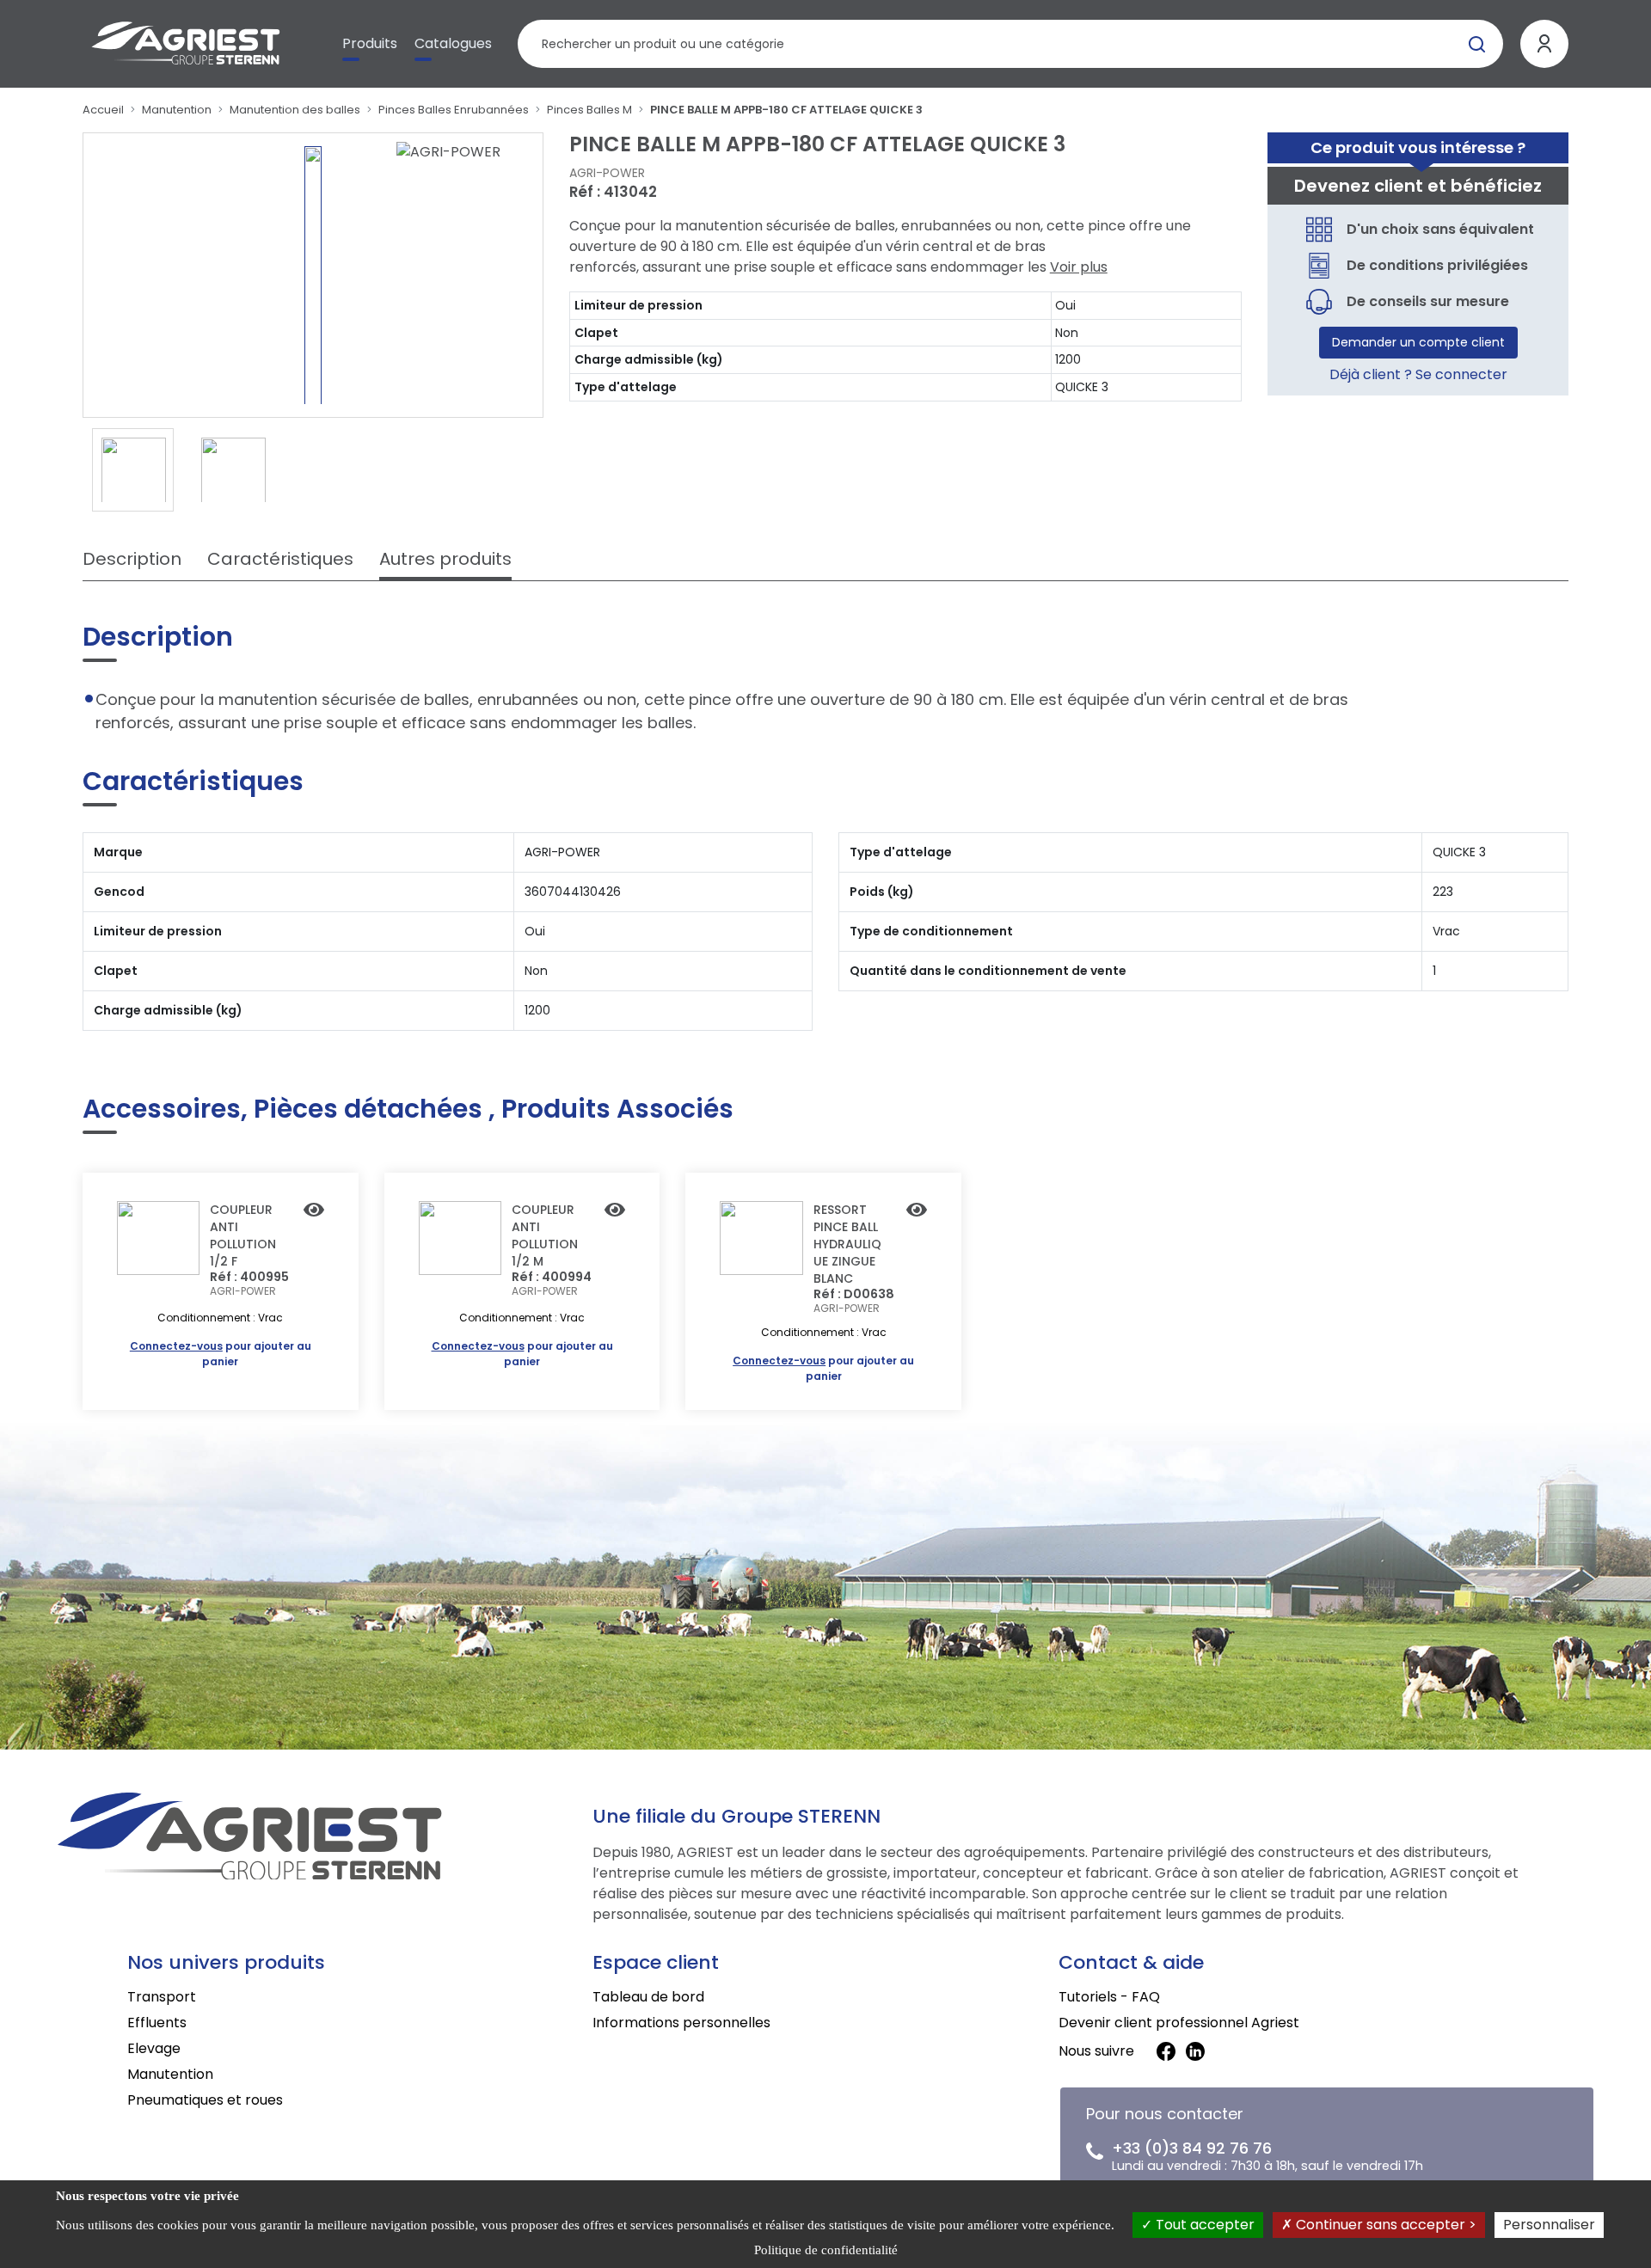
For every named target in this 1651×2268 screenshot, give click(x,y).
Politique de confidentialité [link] (826, 2250)
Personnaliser (1549, 2225)
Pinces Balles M (589, 110)
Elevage (154, 2048)
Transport (162, 1997)
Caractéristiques (280, 559)
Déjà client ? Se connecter (1418, 374)
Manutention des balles (295, 110)
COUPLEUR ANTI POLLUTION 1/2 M (545, 1235)
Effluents (157, 2023)
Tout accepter (1203, 2225)
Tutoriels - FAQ (1109, 1997)
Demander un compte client (1418, 342)
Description (132, 559)
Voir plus (1079, 267)
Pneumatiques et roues (205, 2100)
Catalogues (453, 43)
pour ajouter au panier (221, 1354)
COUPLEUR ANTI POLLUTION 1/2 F (243, 1235)
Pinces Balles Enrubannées (454, 110)
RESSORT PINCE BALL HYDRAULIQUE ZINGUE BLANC (847, 1244)
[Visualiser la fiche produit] (314, 1211)
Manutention (177, 110)
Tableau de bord (648, 1997)
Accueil (103, 110)
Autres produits (445, 559)
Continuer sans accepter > (1384, 2225)
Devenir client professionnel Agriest (1179, 2023)
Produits (370, 43)
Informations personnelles (681, 2023)
